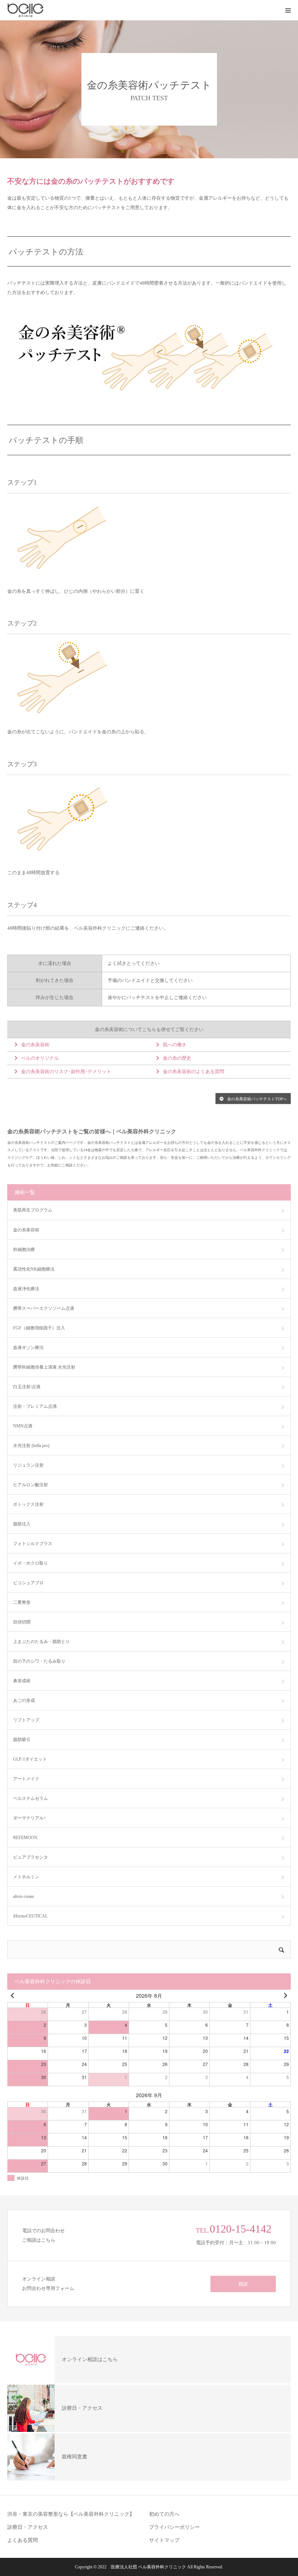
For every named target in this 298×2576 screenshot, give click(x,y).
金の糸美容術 (35, 1045)
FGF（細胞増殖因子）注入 (39, 1328)
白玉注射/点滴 (27, 1387)
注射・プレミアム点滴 (35, 1406)
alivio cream (23, 1896)
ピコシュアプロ (28, 1583)
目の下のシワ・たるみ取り (39, 1661)
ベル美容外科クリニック (162, 2567)
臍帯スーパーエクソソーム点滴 (44, 1308)
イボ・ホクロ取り (31, 1563)
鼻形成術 (22, 1681)
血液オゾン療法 (28, 1348)
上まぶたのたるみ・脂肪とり (41, 1642)
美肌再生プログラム (33, 1210)
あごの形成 (24, 1700)
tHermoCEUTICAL (30, 1916)
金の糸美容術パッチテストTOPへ (257, 1099)
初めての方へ (164, 2514)
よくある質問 (23, 2540)
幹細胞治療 (24, 1250)
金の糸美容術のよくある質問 (194, 1071)
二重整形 (22, 1602)
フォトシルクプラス (33, 1544)
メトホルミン (26, 1877)
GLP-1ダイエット (30, 1759)
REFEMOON (25, 1838)
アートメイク (26, 1779)
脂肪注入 (22, 1524)
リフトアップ (26, 1720)
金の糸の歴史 (177, 1058)
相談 (243, 2284)
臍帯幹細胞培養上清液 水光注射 (44, 1367)
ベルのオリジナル (40, 1058)
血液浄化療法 (26, 1289)
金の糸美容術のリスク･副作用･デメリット (66, 1071)
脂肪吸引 (22, 1740)
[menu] (288, 10)
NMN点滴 (23, 1426)
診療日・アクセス (28, 2527)
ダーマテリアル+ (30, 1818)
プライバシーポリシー (174, 2527)
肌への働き (175, 1045)
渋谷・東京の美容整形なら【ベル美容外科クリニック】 (71, 2514)
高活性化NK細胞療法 (34, 1269)
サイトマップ (164, 2540)
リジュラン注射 (28, 1465)
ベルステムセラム (31, 1798)
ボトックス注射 (28, 1504)
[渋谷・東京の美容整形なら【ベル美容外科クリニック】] (51, 10)
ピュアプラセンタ (31, 1857)
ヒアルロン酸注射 (31, 1485)
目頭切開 (22, 1622)
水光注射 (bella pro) (31, 1446)
